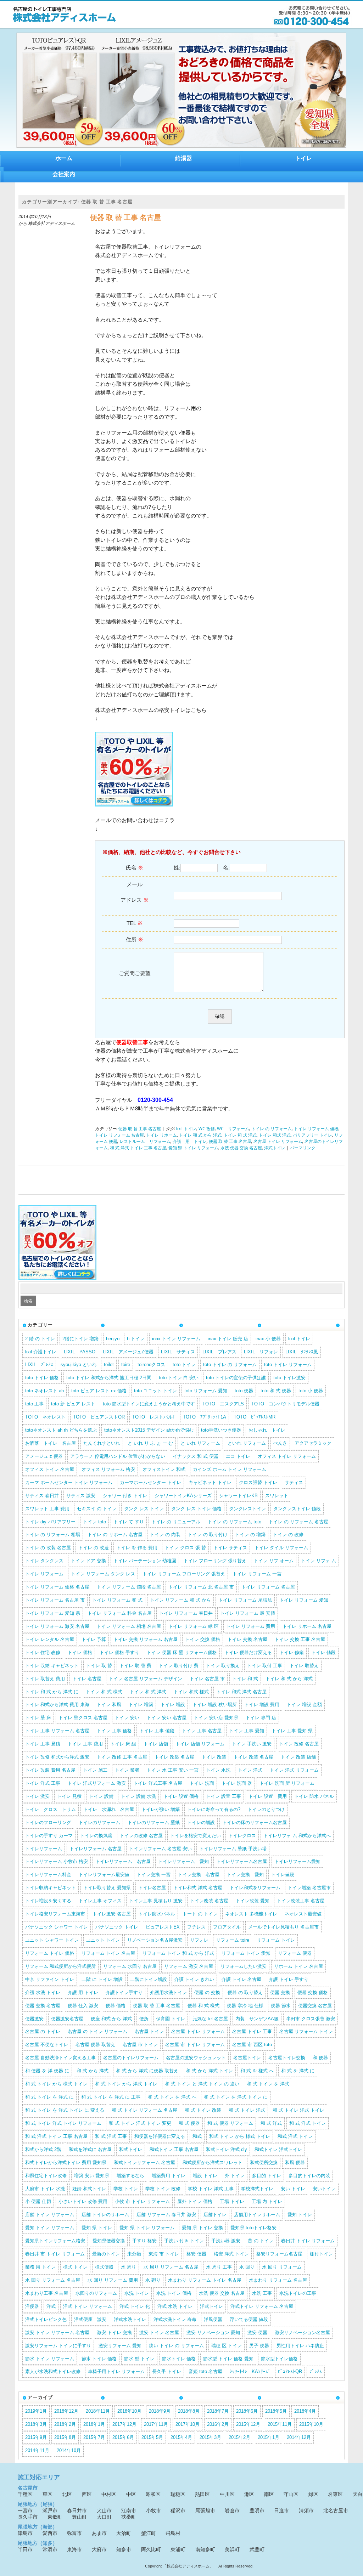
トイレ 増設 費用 (262, 1705)
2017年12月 (124, 2424)
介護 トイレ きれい (194, 1979)
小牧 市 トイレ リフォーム (142, 2201)
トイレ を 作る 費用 (137, 1548)
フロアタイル (227, 1927)
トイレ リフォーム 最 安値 (248, 1613)
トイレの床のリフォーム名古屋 (255, 1822)
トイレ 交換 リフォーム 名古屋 (146, 1639)
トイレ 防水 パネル (314, 1796)
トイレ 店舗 (156, 1744)
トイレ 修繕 (292, 1652)
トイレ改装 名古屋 (209, 1901)
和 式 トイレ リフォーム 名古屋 (144, 2110)
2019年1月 (36, 2411)
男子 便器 (259, 2346)
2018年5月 (276, 2411)
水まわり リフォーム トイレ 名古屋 (205, 2280)
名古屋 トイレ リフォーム (278, 1142)
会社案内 (64, 174)
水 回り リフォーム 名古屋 (53, 2280)
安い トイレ (293, 2189)
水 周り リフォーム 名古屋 (171, 2267)
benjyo (113, 1339)
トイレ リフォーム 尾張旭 (245, 1600)
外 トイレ (235, 2176)
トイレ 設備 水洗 (138, 1796)
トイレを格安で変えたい (196, 1836)
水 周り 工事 (219, 2267)
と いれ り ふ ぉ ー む (150, 1443)
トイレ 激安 (37, 1796)
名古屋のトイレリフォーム (131, 2058)
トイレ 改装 (214, 1757)
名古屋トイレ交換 (287, 2058)
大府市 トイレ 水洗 (45, 2189)
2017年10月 (188, 2424)
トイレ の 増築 (250, 1535)
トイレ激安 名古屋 (112, 1914)
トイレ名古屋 (152, 1888)
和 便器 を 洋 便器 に (47, 2071)
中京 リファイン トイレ (50, 1979)
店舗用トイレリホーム (257, 2215)
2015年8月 (65, 2437)
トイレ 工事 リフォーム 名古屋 (57, 1731)
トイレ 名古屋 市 (207, 1679)
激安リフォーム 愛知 (120, 2346)
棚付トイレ (321, 2254)
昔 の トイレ (261, 2241)
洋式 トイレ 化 (135, 2306)
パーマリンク (303, 1148)
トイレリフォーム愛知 (297, 1861)
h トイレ (136, 1339)
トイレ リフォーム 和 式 (117, 1600)
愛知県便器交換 (109, 2241)
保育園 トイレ (171, 2019)
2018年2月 (65, 2424)
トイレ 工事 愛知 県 (292, 1731)
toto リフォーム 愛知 (206, 1391)
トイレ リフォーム (44, 1574)
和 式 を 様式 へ (257, 2071)
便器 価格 (116, 2006)
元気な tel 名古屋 (210, 2019)
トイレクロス (242, 1836)
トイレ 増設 (173, 1705)
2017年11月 (156, 2424)
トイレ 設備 (101, 1796)
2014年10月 (69, 2450)
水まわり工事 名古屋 (47, 2293)
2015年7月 (94, 2437)
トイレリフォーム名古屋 (242, 1861)
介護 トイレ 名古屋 (241, 1979)
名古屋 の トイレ (43, 2031)
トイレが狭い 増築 (161, 1809)
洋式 (51, 2306)
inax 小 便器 (268, 1339)
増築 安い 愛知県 (92, 2176)
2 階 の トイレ (40, 1339)
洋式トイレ (275, 1148)
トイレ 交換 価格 (203, 1639)
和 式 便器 (189, 2123)
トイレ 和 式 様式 (104, 1692)
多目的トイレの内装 (309, 2176)
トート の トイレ (200, 1914)
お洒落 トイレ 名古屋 (51, 1443)
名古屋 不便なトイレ (47, 2045)
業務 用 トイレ (40, 2267)
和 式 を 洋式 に (298, 2071)
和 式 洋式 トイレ (308, 2123)
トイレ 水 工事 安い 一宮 (173, 1770)
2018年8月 (189, 2411)
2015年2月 (239, 2437)
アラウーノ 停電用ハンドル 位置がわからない (118, 1456)
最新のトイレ (106, 2254)
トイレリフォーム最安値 (104, 1875)
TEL (135, 923)
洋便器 (32, 2306)
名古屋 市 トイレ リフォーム (195, 2045)
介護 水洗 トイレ (43, 1992)
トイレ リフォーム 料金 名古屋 (120, 1613)
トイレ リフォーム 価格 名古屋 (57, 1587)
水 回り (247, 2267)
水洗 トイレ (137, 2293)
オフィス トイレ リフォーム (287, 1456)
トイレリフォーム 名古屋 (96, 1849)
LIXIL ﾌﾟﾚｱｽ (39, 1365)
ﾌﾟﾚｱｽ (316, 2371)
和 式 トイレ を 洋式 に (49, 2097)
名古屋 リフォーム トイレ (306, 2031)
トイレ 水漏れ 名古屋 (109, 1809)
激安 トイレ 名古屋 (159, 2332)
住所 (135, 939)
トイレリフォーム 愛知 (183, 1861)
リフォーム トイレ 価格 (50, 1953)
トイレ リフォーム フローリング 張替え (184, 1574)
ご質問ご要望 (135, 973)
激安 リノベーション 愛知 (213, 2332)
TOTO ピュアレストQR (99, 1417)
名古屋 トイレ (149, 2031)
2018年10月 (129, 2411)
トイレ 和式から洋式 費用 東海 (57, 1705)
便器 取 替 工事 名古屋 (125, 218)
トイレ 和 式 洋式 (240, 1135)
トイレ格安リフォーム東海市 (55, 1914)
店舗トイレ (215, 2215)
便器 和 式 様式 (203, 2006)
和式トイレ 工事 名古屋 (174, 2149)
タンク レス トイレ (144, 1509)
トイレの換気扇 (96, 1836)
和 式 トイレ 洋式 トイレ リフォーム (63, 2123)
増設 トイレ (205, 2176)
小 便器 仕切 (38, 2201)
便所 (144, 2019)
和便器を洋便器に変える (160, 2136)
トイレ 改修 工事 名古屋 (122, 1757)
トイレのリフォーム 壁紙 (154, 1822)
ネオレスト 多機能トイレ (251, 1914)
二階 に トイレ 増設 (102, 1979)
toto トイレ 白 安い (179, 1378)
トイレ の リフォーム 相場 (53, 1535)
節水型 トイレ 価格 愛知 (228, 2359)
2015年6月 (123, 2437)
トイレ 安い (127, 1718)
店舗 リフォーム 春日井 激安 (166, 2215)
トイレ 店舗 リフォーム (200, 1744)
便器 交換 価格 (313, 1992)
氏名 (135, 868)
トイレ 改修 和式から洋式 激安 (57, 1757)
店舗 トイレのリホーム (105, 2215)
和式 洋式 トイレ (295, 2136)
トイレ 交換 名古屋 (247, 1639)
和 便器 (320, 2058)
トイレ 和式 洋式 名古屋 (241, 1692)
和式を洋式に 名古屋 (90, 2149)
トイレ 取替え (304, 1666)
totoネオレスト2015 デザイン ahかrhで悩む (149, 1430)
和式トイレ (131, 2149)
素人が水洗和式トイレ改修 (53, 2371)
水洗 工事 (262, 2293)
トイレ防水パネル (157, 1914)
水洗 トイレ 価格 (174, 2293)
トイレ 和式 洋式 (275, 1135)
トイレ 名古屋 (87, 1679)
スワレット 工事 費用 (47, 1509)
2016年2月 (218, 2424)
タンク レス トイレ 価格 (196, 1509)
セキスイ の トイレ (97, 1509)
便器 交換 (280, 1992)
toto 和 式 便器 (276, 1391)
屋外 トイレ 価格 (195, 2201)
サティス (294, 1482)
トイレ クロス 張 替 (185, 1548)
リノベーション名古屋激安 (155, 1940)
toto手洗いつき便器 (221, 1430)
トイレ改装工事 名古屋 (301, 1901)
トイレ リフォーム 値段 (316, 1129)
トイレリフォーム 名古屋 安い (160, 1849)
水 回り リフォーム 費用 (113, 2280)
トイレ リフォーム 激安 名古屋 (57, 1626)
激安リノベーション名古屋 (302, 2332)
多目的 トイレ (267, 2176)
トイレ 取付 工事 (265, 1666)
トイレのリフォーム (99, 1822)
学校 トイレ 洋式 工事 (211, 2189)
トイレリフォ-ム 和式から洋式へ (297, 1836)
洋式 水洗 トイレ (175, 2306)
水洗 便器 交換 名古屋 (241, 1148)
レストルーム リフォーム (145, 1142)
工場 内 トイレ (267, 2201)
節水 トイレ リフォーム (50, 2359)
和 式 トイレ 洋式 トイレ (298, 2110)
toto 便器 (244, 1391)
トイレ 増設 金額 (304, 1705)
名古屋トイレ (247, 2058)
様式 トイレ (75, 2267)
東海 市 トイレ (164, 2254)
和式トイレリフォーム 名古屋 (144, 2162)
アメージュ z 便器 (44, 1456)
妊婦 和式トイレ (89, 2189)
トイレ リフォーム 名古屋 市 (55, 1600)
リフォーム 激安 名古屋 (189, 1966)
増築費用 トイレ (169, 2176)
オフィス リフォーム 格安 (108, 1469)
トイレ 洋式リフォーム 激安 (97, 1783)
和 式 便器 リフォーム (230, 2123)
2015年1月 (269, 2437)
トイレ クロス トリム (51, 1809)
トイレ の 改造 (94, 1548)
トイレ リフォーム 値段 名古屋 (129, 1587)
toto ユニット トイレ (155, 1391)
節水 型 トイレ (139, 2359)
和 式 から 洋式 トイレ (209, 2071)
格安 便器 (196, 2254)
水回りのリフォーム (96, 2293)
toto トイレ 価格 (42, 1378)
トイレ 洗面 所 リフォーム (287, 1783)
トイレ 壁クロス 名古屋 (83, 1718)
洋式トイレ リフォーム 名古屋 (262, 2306)
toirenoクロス (151, 1365)
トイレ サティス (230, 1548)
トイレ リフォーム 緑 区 (194, 1626)
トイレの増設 (201, 1822)
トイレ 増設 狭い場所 (215, 1705)
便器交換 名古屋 (315, 2006)
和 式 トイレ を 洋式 (268, 2084)
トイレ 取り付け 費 (179, 1666)
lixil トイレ (186, 1129)
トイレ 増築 (141, 1705)
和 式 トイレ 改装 (203, 2110)
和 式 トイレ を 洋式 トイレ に (236, 2097)
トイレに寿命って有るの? (214, 1809)
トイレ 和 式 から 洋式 (200, 1135)
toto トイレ (184, 1365)
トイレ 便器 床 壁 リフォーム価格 (182, 1652)
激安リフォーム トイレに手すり (58, 2346)
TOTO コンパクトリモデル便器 (285, 1404)
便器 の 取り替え (245, 1992)
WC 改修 (207, 1129)
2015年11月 (280, 2424)
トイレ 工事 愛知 (247, 1731)
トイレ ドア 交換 (88, 1561)
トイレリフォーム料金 (48, 1875)
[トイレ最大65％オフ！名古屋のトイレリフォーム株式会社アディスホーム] (65, 21)
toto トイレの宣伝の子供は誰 (236, 1378)
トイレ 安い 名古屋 (167, 1718)
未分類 (134, 2254)
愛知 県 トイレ (97, 2228)
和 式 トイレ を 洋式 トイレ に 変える (65, 2110)
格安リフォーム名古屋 (279, 2254)
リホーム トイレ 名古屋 (298, 1966)
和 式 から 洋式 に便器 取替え (147, 2071)
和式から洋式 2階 (43, 2149)
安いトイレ (324, 2189)
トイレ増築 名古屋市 (309, 1888)
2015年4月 (181, 2437)
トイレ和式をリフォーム (255, 1888)
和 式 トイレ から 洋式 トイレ (126, 2084)
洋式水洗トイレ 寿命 (175, 2319)
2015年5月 (152, 2437)
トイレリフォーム (44, 1849)
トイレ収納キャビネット (51, 1888)
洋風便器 (213, 2319)
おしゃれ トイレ (267, 1430)
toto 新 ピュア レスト (73, 1404)
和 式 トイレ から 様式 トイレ (56, 2084)
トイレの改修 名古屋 (141, 1836)
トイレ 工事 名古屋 (202, 1731)
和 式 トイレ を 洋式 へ (172, 2097)
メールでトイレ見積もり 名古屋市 (283, 1927)
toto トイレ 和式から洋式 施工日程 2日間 (109, 1378)
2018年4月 (305, 2411)
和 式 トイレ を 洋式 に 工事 (111, 2097)
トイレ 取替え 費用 (45, 1679)
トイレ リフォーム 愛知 (304, 1600)
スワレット (277, 1496)
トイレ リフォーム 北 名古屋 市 (201, 1587)
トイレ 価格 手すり (119, 1652)
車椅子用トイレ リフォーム (116, 2371)
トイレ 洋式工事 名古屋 (158, 1783)
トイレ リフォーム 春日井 (186, 1613)
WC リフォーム (233, 1129)
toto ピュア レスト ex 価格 (99, 1391)
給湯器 (184, 158)
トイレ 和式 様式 (191, 1692)
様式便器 (104, 2267)
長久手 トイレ (167, 2371)
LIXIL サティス (178, 1352)
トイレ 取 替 (99, 1666)
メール (135, 892)
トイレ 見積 (69, 1796)
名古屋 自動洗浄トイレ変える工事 (60, 2058)
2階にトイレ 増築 (80, 1339)
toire (126, 1365)
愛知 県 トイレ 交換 (202, 2228)
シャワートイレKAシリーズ (183, 1496)
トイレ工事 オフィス (100, 1901)
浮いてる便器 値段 (249, 2319)
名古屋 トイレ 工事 (252, 2031)
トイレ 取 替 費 (135, 1666)
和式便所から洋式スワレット (213, 2162)
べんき (280, 1443)
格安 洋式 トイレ (231, 2254)
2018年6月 (247, 2411)
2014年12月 (299, 2437)
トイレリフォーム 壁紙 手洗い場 (233, 1849)
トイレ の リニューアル (176, 1522)
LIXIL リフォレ (261, 1352)
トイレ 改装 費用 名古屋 (50, 1770)
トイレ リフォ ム (319, 1561)
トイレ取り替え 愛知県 (107, 1888)
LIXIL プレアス (219, 1352)
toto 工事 (34, 1404)
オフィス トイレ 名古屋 (50, 1469)
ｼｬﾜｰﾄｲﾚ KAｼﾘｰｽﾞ (250, 2371)
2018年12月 (66, 2411)
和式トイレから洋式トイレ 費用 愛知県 (66, 2162)
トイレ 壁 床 (38, 1718)
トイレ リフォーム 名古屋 (119, 1135)
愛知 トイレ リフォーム (50, 2228)
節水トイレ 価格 (179, 2359)
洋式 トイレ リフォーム (88, 2306)
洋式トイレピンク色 (46, 2319)
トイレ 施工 (95, 1770)
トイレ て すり (129, 1522)
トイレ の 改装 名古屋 (48, 1548)
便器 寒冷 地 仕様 (245, 2006)
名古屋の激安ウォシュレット (196, 2058)
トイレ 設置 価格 (181, 1796)
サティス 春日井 (42, 1496)
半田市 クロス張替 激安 (311, 2019)
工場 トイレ (232, 2201)
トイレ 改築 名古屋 (174, 1757)
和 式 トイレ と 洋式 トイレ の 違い (202, 2084)
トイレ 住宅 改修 (43, 1652)
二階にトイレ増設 (149, 1979)
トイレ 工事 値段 (157, 1731)
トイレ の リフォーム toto (234, 1522)
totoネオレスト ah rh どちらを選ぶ (61, 1430)
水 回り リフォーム (282, 2267)
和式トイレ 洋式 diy (227, 2149)
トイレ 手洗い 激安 (252, 1744)
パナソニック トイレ (117, 1927)
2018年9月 (160, 2411)
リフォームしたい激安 (244, 1966)
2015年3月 (210, 2437)
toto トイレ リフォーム (288, 1365)
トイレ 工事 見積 (43, 1744)
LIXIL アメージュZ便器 (128, 1352)
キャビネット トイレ (210, 1482)
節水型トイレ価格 (279, 2359)
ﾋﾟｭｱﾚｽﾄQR (290, 2371)
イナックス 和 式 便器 (196, 1456)
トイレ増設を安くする (48, 1901)
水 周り (129, 2267)
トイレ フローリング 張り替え (215, 1561)
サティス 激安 (81, 1496)
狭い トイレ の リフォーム (176, 2346)
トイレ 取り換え (223, 1666)
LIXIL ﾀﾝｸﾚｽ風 (302, 1352)
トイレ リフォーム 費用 (251, 1626)
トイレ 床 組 (123, 1744)
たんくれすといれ (102, 1443)
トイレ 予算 (94, 1639)
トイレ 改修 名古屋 (299, 1744)
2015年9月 (36, 2437)
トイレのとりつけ (266, 1809)
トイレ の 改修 (288, 1535)
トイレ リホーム (161, 1135)
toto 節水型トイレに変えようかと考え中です (149, 1404)
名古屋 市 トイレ (140, 2045)
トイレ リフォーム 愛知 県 (53, 1613)
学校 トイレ (126, 2189)
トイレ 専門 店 (261, 1718)
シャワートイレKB (238, 1496)
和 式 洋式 (271, 2123)
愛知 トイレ (300, 2215)
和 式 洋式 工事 (111, 2136)
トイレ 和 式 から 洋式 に (52, 1692)
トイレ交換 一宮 (154, 1875)
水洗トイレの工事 (298, 2293)
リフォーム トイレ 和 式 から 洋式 (178, 1953)
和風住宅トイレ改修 (46, 2176)
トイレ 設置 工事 (224, 1796)
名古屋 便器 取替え (95, 2045)
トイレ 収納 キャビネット (52, 1666)
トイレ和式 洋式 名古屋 (198, 1888)
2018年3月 (36, 2424)
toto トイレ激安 (289, 1378)
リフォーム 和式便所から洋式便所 (60, 1966)
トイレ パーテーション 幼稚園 (145, 1561)
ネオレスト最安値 (303, 1914)
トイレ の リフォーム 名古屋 (298, 1522)
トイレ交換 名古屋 (199, 1875)
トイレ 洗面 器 (237, 1783)
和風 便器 (295, 2162)
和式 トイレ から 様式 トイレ (240, 2136)
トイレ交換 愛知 (245, 1875)
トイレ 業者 (127, 1770)
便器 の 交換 (207, 1992)
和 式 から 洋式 (93, 2071)
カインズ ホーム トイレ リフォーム (230, 1469)
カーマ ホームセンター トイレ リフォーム (69, 1482)
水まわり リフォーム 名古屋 (278, 2280)
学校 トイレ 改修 (163, 2189)
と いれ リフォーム (200, 1443)
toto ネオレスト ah (44, 1391)
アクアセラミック (313, 1443)
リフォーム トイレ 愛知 (246, 1953)
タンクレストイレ (247, 1509)
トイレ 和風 (109, 1705)
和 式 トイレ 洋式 (247, 2110)
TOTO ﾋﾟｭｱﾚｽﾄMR (255, 1417)
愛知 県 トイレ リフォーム (193, 1148)
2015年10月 (311, 2424)
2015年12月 (248, 2424)
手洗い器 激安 (226, 2241)
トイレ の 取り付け (208, 1535)
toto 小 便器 (311, 1391)
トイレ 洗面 (202, 1783)
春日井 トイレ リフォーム (308, 2241)
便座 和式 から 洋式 (111, 2019)
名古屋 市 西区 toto (252, 2045)
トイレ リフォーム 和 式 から (180, 1600)
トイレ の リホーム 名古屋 (115, 1535)
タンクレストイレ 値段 (297, 1509)
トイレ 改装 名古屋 (253, 1757)
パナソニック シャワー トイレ (57, 1927)
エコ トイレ (238, 1456)
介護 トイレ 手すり (289, 1979)
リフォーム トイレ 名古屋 (108, 1953)
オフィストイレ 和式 (164, 1469)
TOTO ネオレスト (45, 1417)
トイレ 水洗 (218, 1770)
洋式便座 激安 (90, 2319)
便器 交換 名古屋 (43, 2006)
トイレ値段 (283, 1875)
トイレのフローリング (48, 1822)
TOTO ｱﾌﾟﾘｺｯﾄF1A (205, 1417)
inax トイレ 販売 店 (228, 1339)
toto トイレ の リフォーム (230, 1365)
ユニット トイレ (103, 1940)
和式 (197, 2136)
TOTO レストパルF (154, 1417)
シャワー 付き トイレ (125, 1496)
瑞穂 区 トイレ (227, 2346)
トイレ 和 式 (245, 1679)
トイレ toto (94, 1522)
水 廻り (153, 2280)
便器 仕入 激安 (83, 2006)
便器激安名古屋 (67, 2019)
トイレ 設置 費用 (268, 1796)
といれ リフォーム (247, 1443)
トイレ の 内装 (165, 1535)
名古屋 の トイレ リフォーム (97, 2031)
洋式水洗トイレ (130, 2319)
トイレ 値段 (323, 1652)
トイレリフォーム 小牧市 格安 (57, 1861)
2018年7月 (218, 2411)
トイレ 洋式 (250, 1770)
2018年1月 (94, 2424)
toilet (109, 1365)
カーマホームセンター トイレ (150, 1482)
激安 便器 (257, 2332)
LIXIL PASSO (80, 1352)
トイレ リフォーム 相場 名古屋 (129, 1626)
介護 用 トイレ (190, 1142)
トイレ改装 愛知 (253, 1901)
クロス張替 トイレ (258, 1482)
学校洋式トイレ (257, 2189)
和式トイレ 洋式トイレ (278, 2149)
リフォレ (199, 1940)
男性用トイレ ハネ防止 (300, 2346)
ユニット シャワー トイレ (52, 1940)
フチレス (196, 1927)
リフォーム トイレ (276, 1940)
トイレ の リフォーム (272, 1129)
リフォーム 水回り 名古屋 (130, 1966)
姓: (177, 868)
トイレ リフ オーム (274, 1561)
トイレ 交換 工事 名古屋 (300, 1639)
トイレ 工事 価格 (114, 1731)
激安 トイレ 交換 (114, 2332)
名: (226, 868)
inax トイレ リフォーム (176, 1339)
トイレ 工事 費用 (85, 1744)
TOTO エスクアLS (223, 1404)
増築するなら (130, 2176)
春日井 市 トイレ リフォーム (55, 2254)
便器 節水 (281, 2006)
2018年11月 (98, 2411)
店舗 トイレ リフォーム (50, 2215)
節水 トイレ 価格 (99, 2359)
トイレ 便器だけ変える (248, 1652)
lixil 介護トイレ (41, 1352)
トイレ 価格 (80, 1652)
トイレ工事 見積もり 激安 (156, 1901)
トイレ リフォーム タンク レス (103, 1574)
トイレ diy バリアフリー (50, 1522)
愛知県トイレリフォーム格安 (55, 2241)
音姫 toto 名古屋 (205, 2371)
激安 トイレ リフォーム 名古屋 (57, 2332)
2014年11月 (37, 2450)
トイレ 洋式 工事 (43, 1783)
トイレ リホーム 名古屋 (307, 1626)
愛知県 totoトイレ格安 (253, 2228)
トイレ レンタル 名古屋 (50, 1639)
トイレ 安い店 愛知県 (216, 1718)
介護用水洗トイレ (168, 1992)
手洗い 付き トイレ (184, 2241)
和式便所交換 (264, 2162)
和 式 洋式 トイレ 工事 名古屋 (138, 1148)
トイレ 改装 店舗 (298, 1757)
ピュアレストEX (163, 1927)
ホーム (64, 158)
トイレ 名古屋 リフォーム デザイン (146, 1679)
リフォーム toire (233, 1940)
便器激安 (34, 2019)
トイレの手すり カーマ (49, 1836)
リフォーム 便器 (295, 1953)
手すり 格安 (144, 2241)
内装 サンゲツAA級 (257, 2019)
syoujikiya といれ (79, 1365)
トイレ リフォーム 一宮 (257, 1574)
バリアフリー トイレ (312, 1135)
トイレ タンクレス (44, 1561)
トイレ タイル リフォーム (281, 1548)
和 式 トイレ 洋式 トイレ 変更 (140, 2123)
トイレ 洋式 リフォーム (294, 1770)
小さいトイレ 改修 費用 (83, 2201)
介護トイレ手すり (124, 1992)
